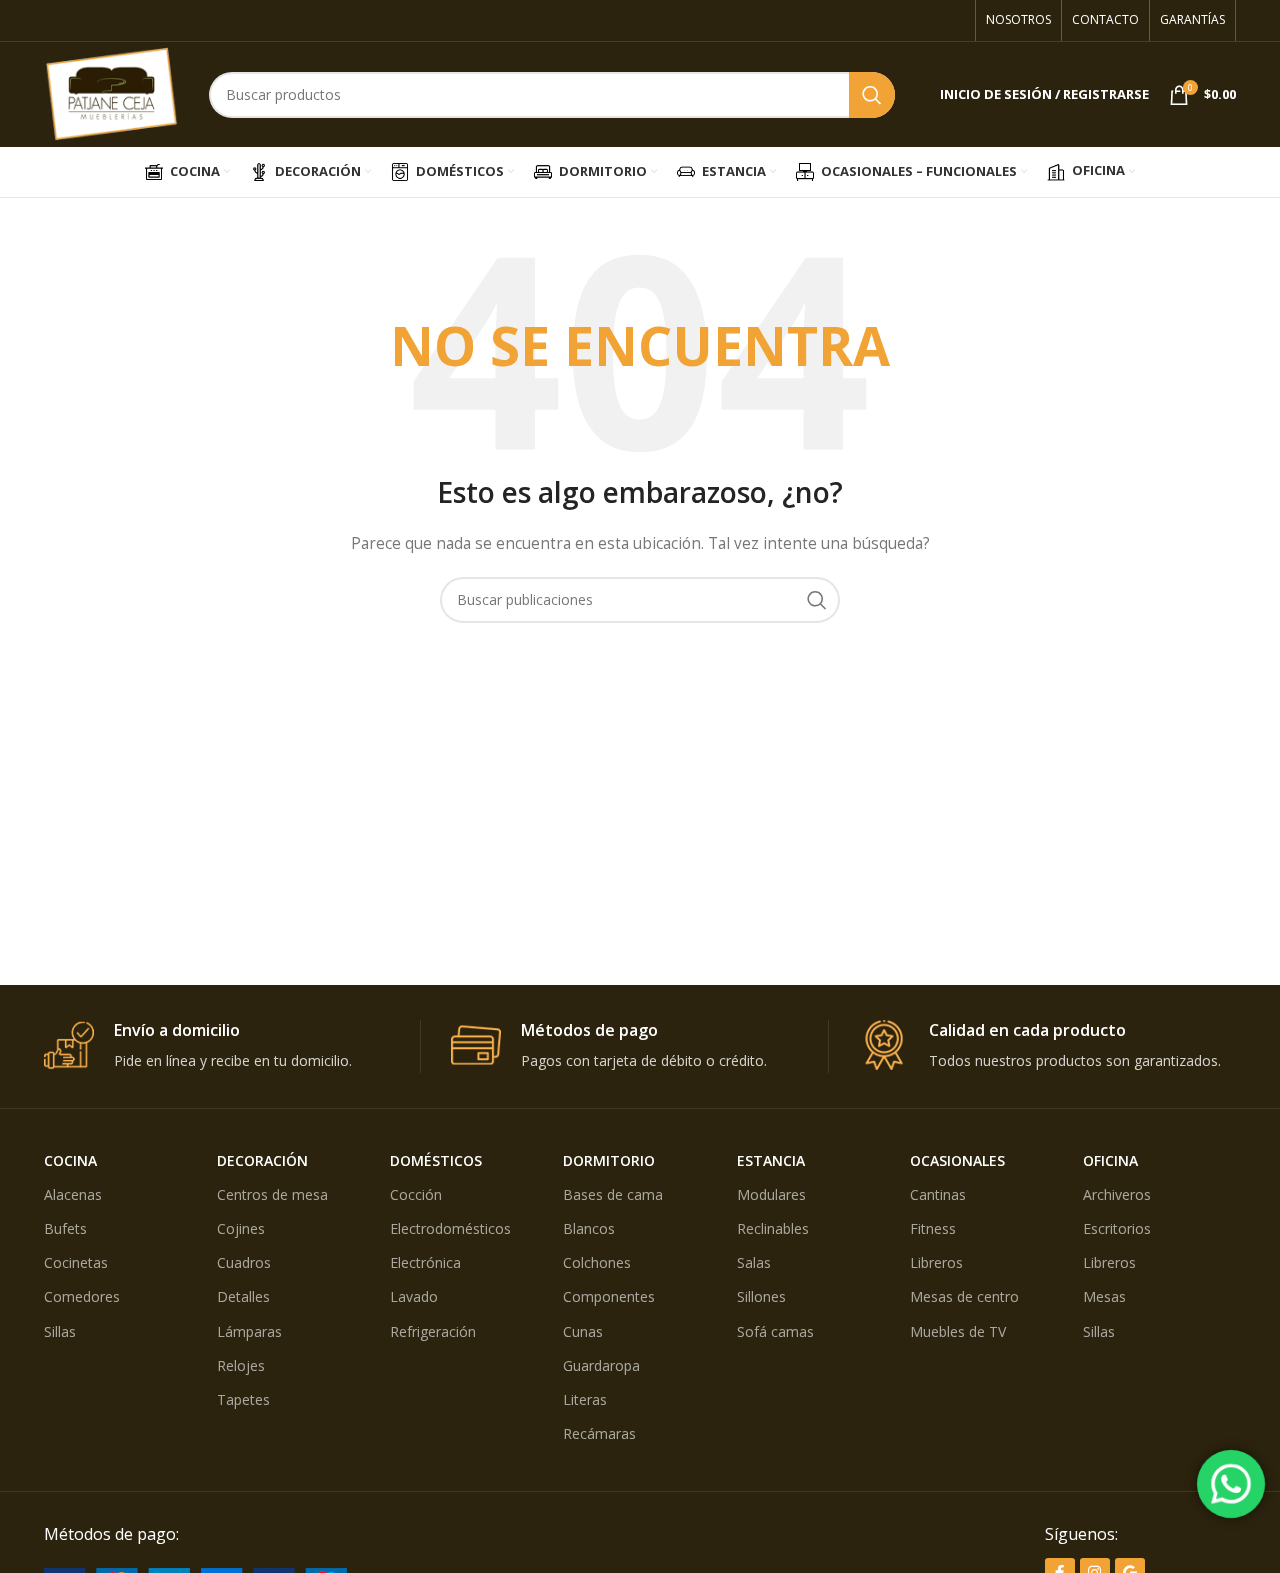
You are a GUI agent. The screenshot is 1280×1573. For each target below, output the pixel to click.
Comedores (82, 1296)
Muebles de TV (958, 1331)
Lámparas (249, 1331)
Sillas (60, 1331)
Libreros (936, 1262)
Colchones (597, 1262)
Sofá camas (775, 1331)
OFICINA (1110, 1160)
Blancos (589, 1228)
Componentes (609, 1296)
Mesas (1104, 1296)
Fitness (933, 1228)
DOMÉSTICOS (436, 1160)
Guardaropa (601, 1365)
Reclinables (773, 1228)
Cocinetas (76, 1262)
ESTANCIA (771, 1160)
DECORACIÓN (262, 1160)
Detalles (243, 1296)
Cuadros (244, 1262)
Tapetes (243, 1399)
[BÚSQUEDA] (872, 95)
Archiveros (1117, 1194)
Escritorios (1117, 1228)
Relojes (241, 1365)
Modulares (771, 1194)
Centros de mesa (272, 1194)
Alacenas (73, 1194)
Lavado (414, 1296)
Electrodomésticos (450, 1228)
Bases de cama (613, 1194)
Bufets (65, 1228)
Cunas (583, 1331)
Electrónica (425, 1262)
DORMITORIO (609, 1160)
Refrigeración (433, 1331)
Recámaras (599, 1433)
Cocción (416, 1194)
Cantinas (938, 1194)
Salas (754, 1262)
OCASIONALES (957, 1160)
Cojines (241, 1228)
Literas (585, 1399)
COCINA (70, 1160)
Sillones (761, 1296)
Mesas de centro (964, 1296)
